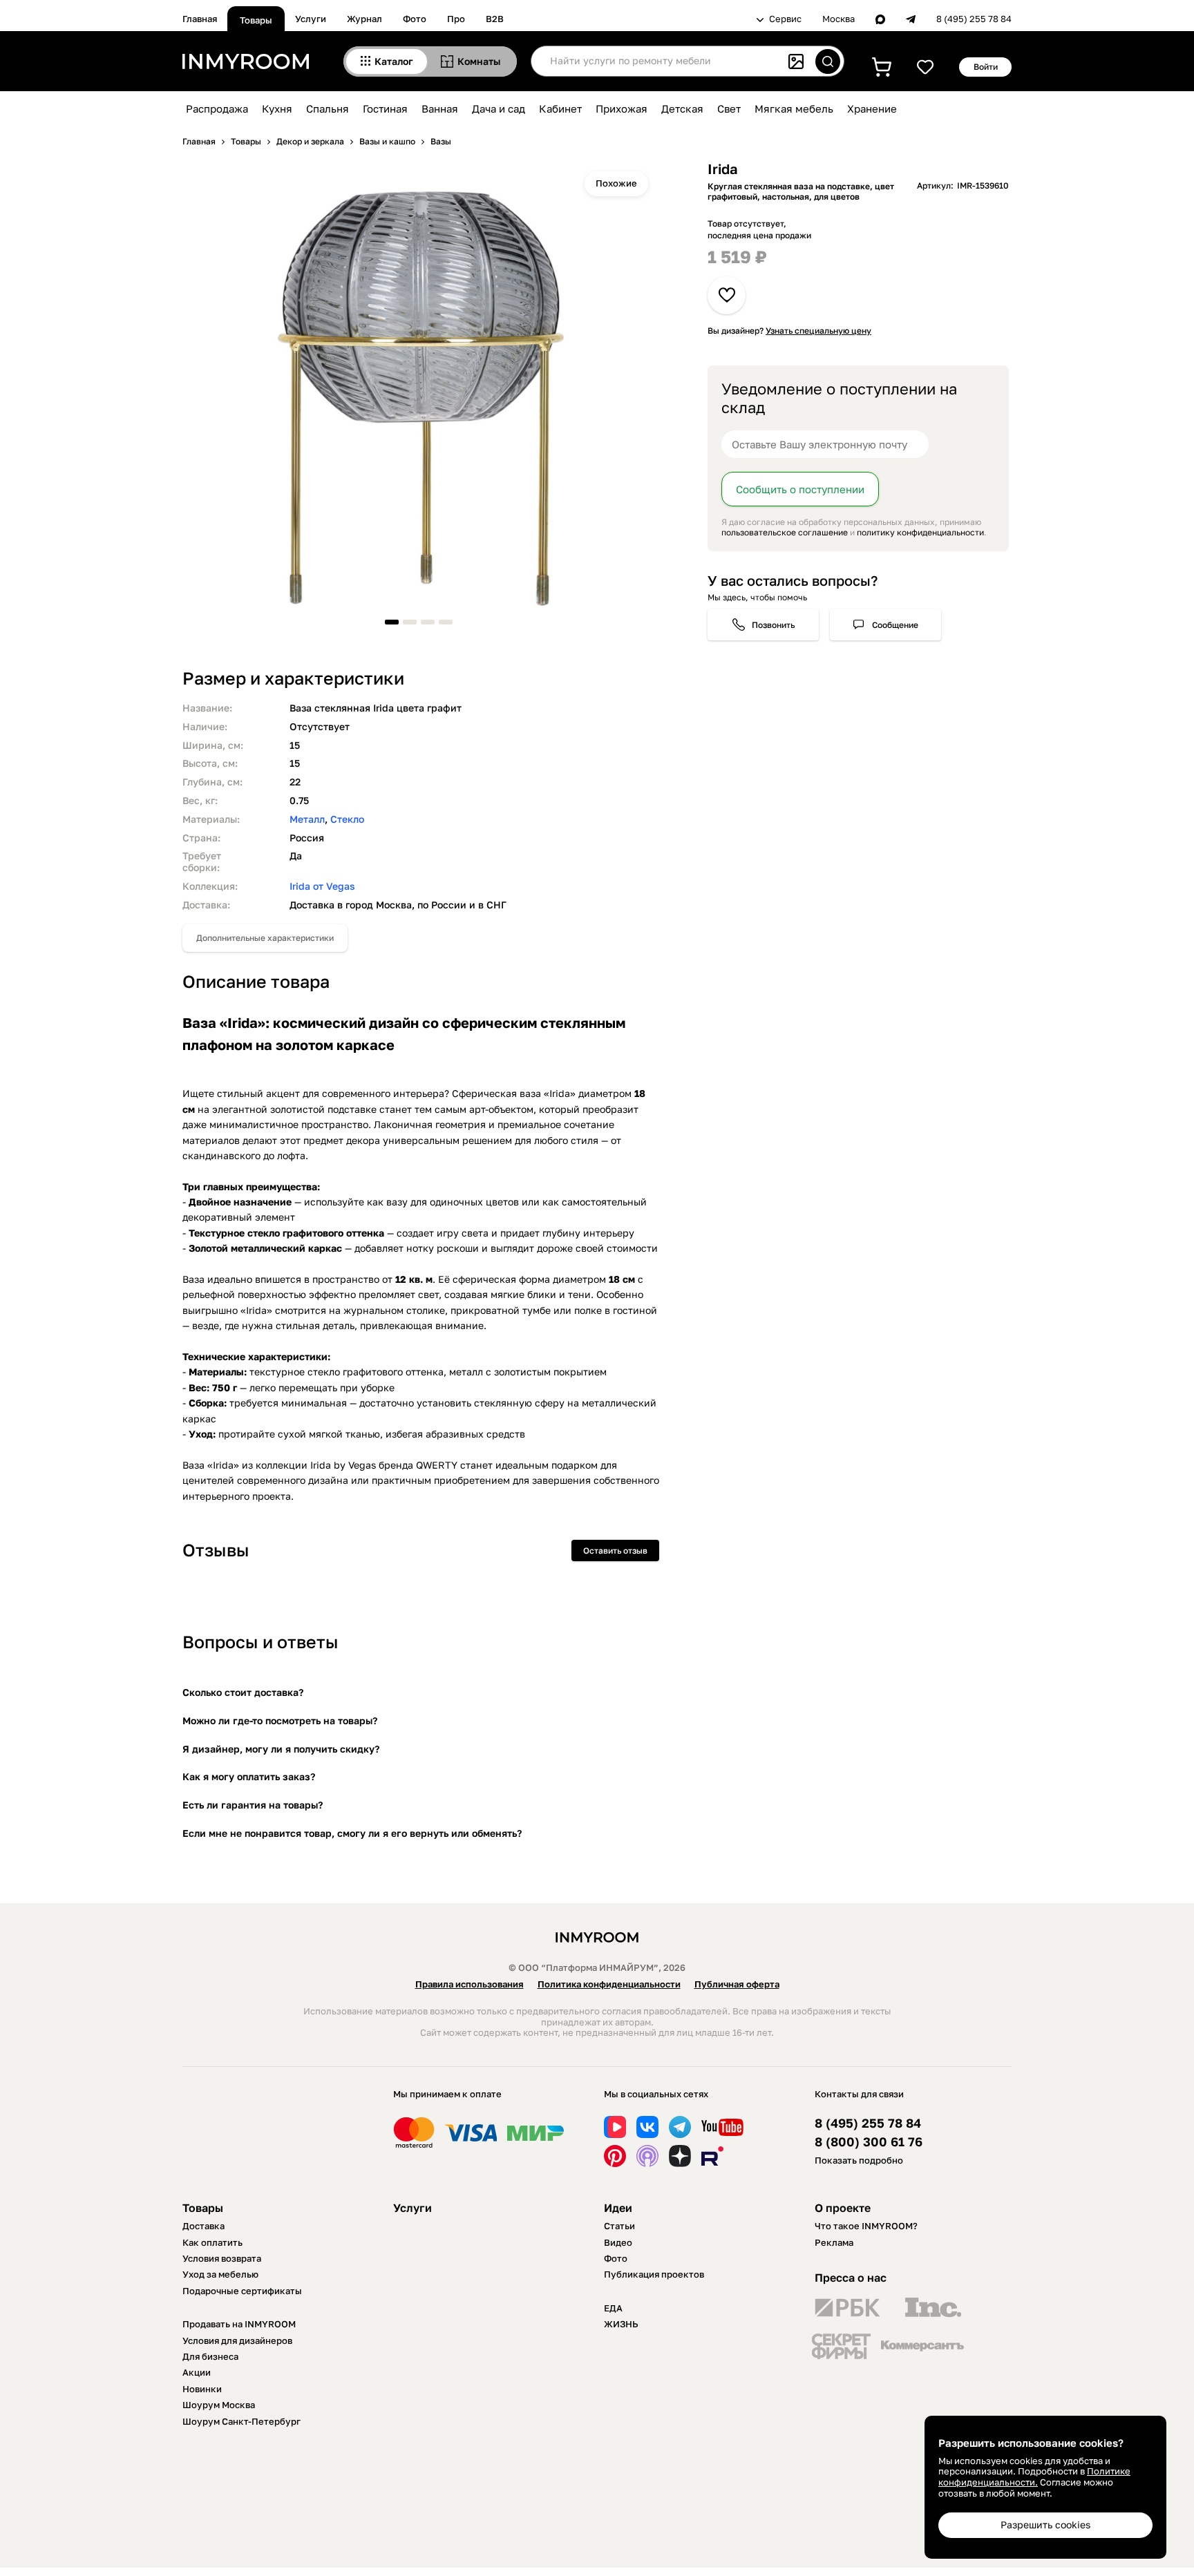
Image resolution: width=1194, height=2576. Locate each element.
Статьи (619, 2226)
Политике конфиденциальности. (1034, 2477)
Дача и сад (499, 108)
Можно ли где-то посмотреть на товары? (280, 1720)
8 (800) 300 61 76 (869, 2142)
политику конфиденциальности (920, 532)
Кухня (277, 108)
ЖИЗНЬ (621, 2324)
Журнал (364, 19)
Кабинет (560, 108)
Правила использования (470, 1984)
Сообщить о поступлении (800, 489)
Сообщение (895, 625)
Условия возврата (222, 2258)
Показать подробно (859, 2160)
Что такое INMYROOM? (866, 2226)
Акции (197, 2372)
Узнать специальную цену (818, 331)
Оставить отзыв (615, 1551)
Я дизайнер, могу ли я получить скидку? (281, 1749)
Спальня (328, 108)
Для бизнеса (210, 2356)
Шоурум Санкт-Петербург (241, 2421)
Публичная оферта (737, 1984)
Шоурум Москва (219, 2405)
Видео (618, 2242)
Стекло (347, 819)
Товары (256, 20)
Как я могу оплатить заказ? (249, 1776)
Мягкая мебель (794, 108)
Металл (307, 819)
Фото (415, 19)
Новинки (202, 2389)
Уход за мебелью (220, 2274)
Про (456, 19)
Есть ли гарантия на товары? (253, 1805)
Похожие (616, 183)
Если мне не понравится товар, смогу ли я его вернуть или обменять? (352, 1833)
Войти (986, 67)
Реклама (834, 2242)
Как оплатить (212, 2242)
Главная (200, 19)
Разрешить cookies (1045, 2525)
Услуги (311, 19)
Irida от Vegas (322, 886)
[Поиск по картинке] (796, 61)
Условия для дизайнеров (237, 2340)
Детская (682, 108)
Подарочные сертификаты (242, 2291)
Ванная (440, 108)
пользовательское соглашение (785, 532)
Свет (729, 108)
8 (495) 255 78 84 (974, 19)
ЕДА (613, 2308)
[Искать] (828, 61)
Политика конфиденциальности (609, 1984)
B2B (495, 19)
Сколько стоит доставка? (243, 1692)
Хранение (872, 108)
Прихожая (622, 108)
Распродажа (217, 108)
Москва (838, 19)
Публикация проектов (654, 2274)
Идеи (618, 2208)
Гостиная (385, 108)
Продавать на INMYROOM (239, 2324)
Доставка (203, 2226)
